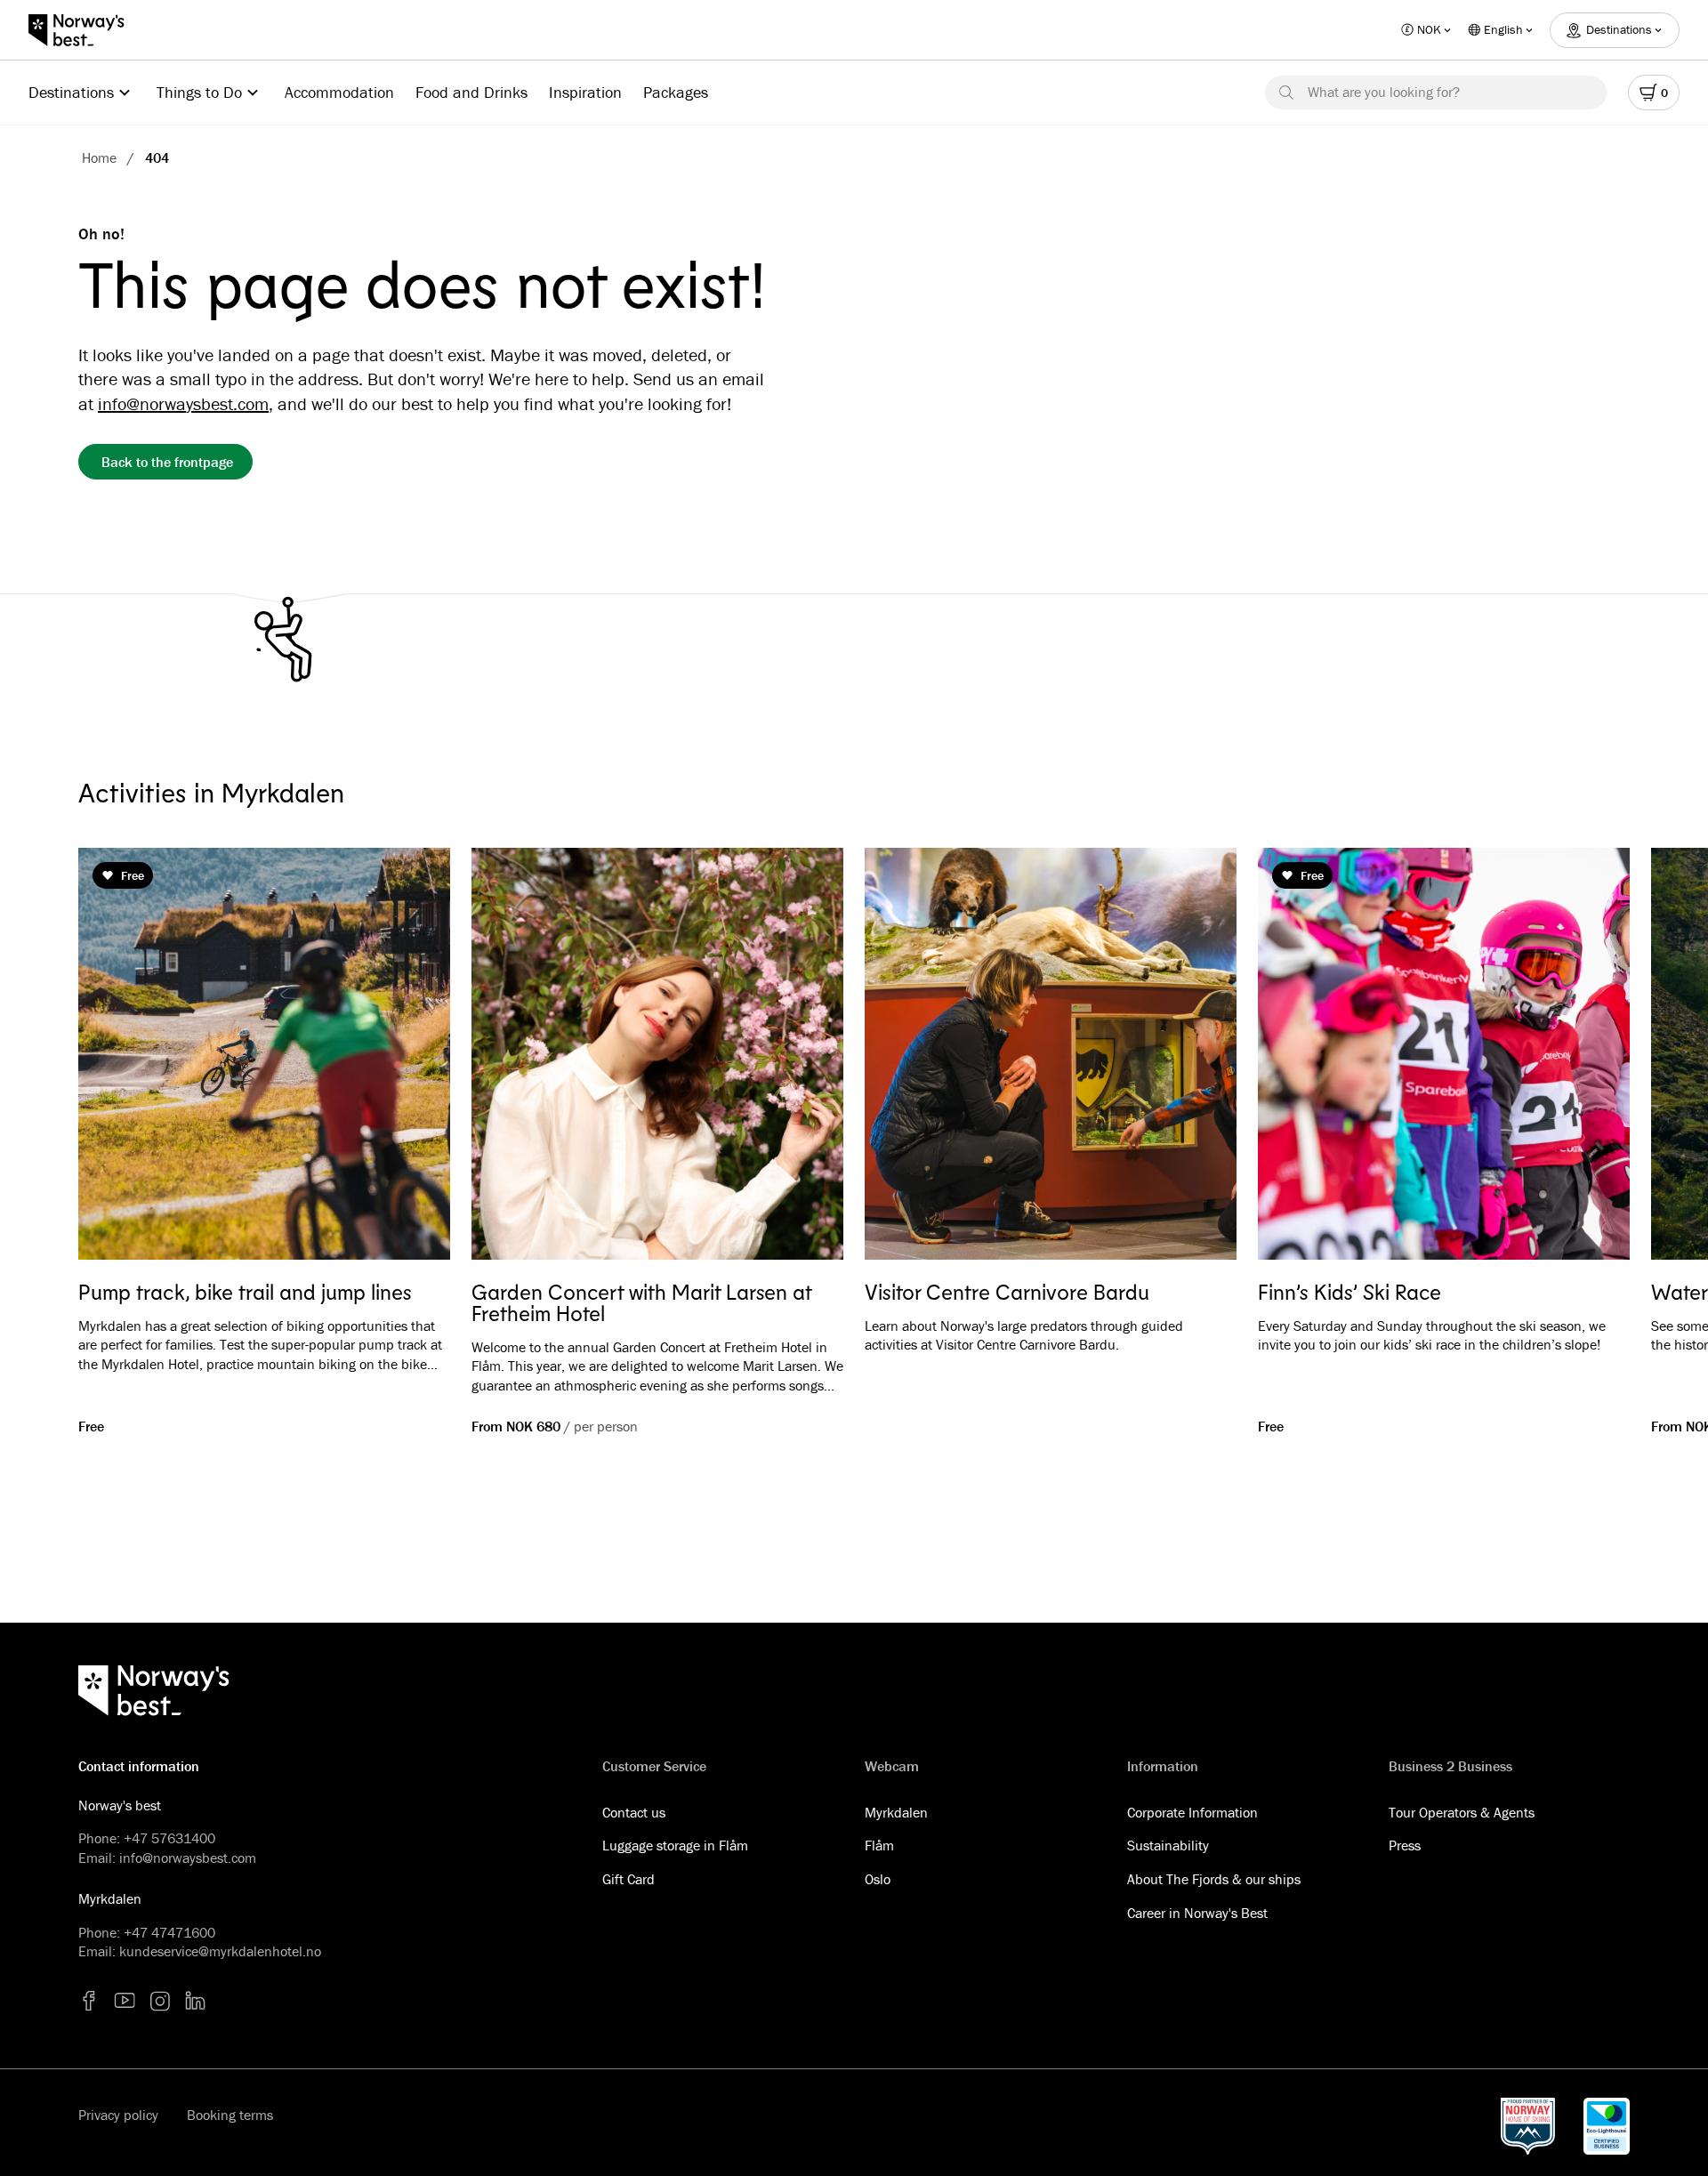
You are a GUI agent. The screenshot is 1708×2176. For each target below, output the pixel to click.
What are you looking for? (1384, 92)
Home (99, 157)
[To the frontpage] (85, 30)
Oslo (878, 1879)
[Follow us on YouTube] (125, 2001)
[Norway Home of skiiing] (1528, 2126)
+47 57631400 (169, 1838)
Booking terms (230, 2115)
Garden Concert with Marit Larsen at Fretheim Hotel (641, 1302)
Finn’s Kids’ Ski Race (1349, 1292)
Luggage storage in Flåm (675, 1845)
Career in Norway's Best (1197, 1913)
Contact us (634, 1812)
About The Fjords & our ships (1214, 1879)
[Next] (1591, 1057)
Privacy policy (118, 2115)
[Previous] (117, 1057)
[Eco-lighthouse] (1607, 2126)
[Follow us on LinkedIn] (196, 2001)
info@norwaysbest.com (183, 403)
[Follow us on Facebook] (89, 2001)
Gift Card (628, 1879)
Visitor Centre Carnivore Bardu (1007, 1292)
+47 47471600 (169, 1932)
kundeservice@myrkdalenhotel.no (220, 1951)
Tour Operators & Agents (1462, 1812)
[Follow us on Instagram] (160, 2001)
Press (1405, 1845)
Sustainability (1168, 1845)
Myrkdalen (896, 1812)
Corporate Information (1192, 1812)
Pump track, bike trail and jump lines (245, 1292)
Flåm (879, 1845)
